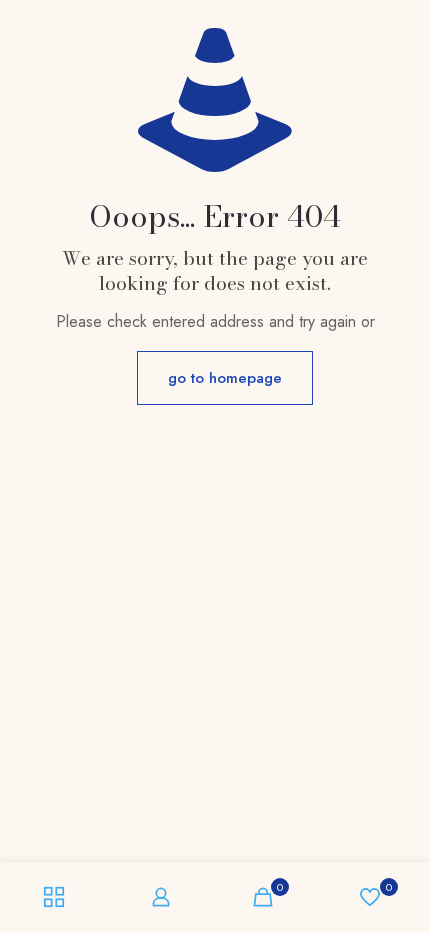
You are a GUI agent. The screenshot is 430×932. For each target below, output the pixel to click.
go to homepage (225, 378)
